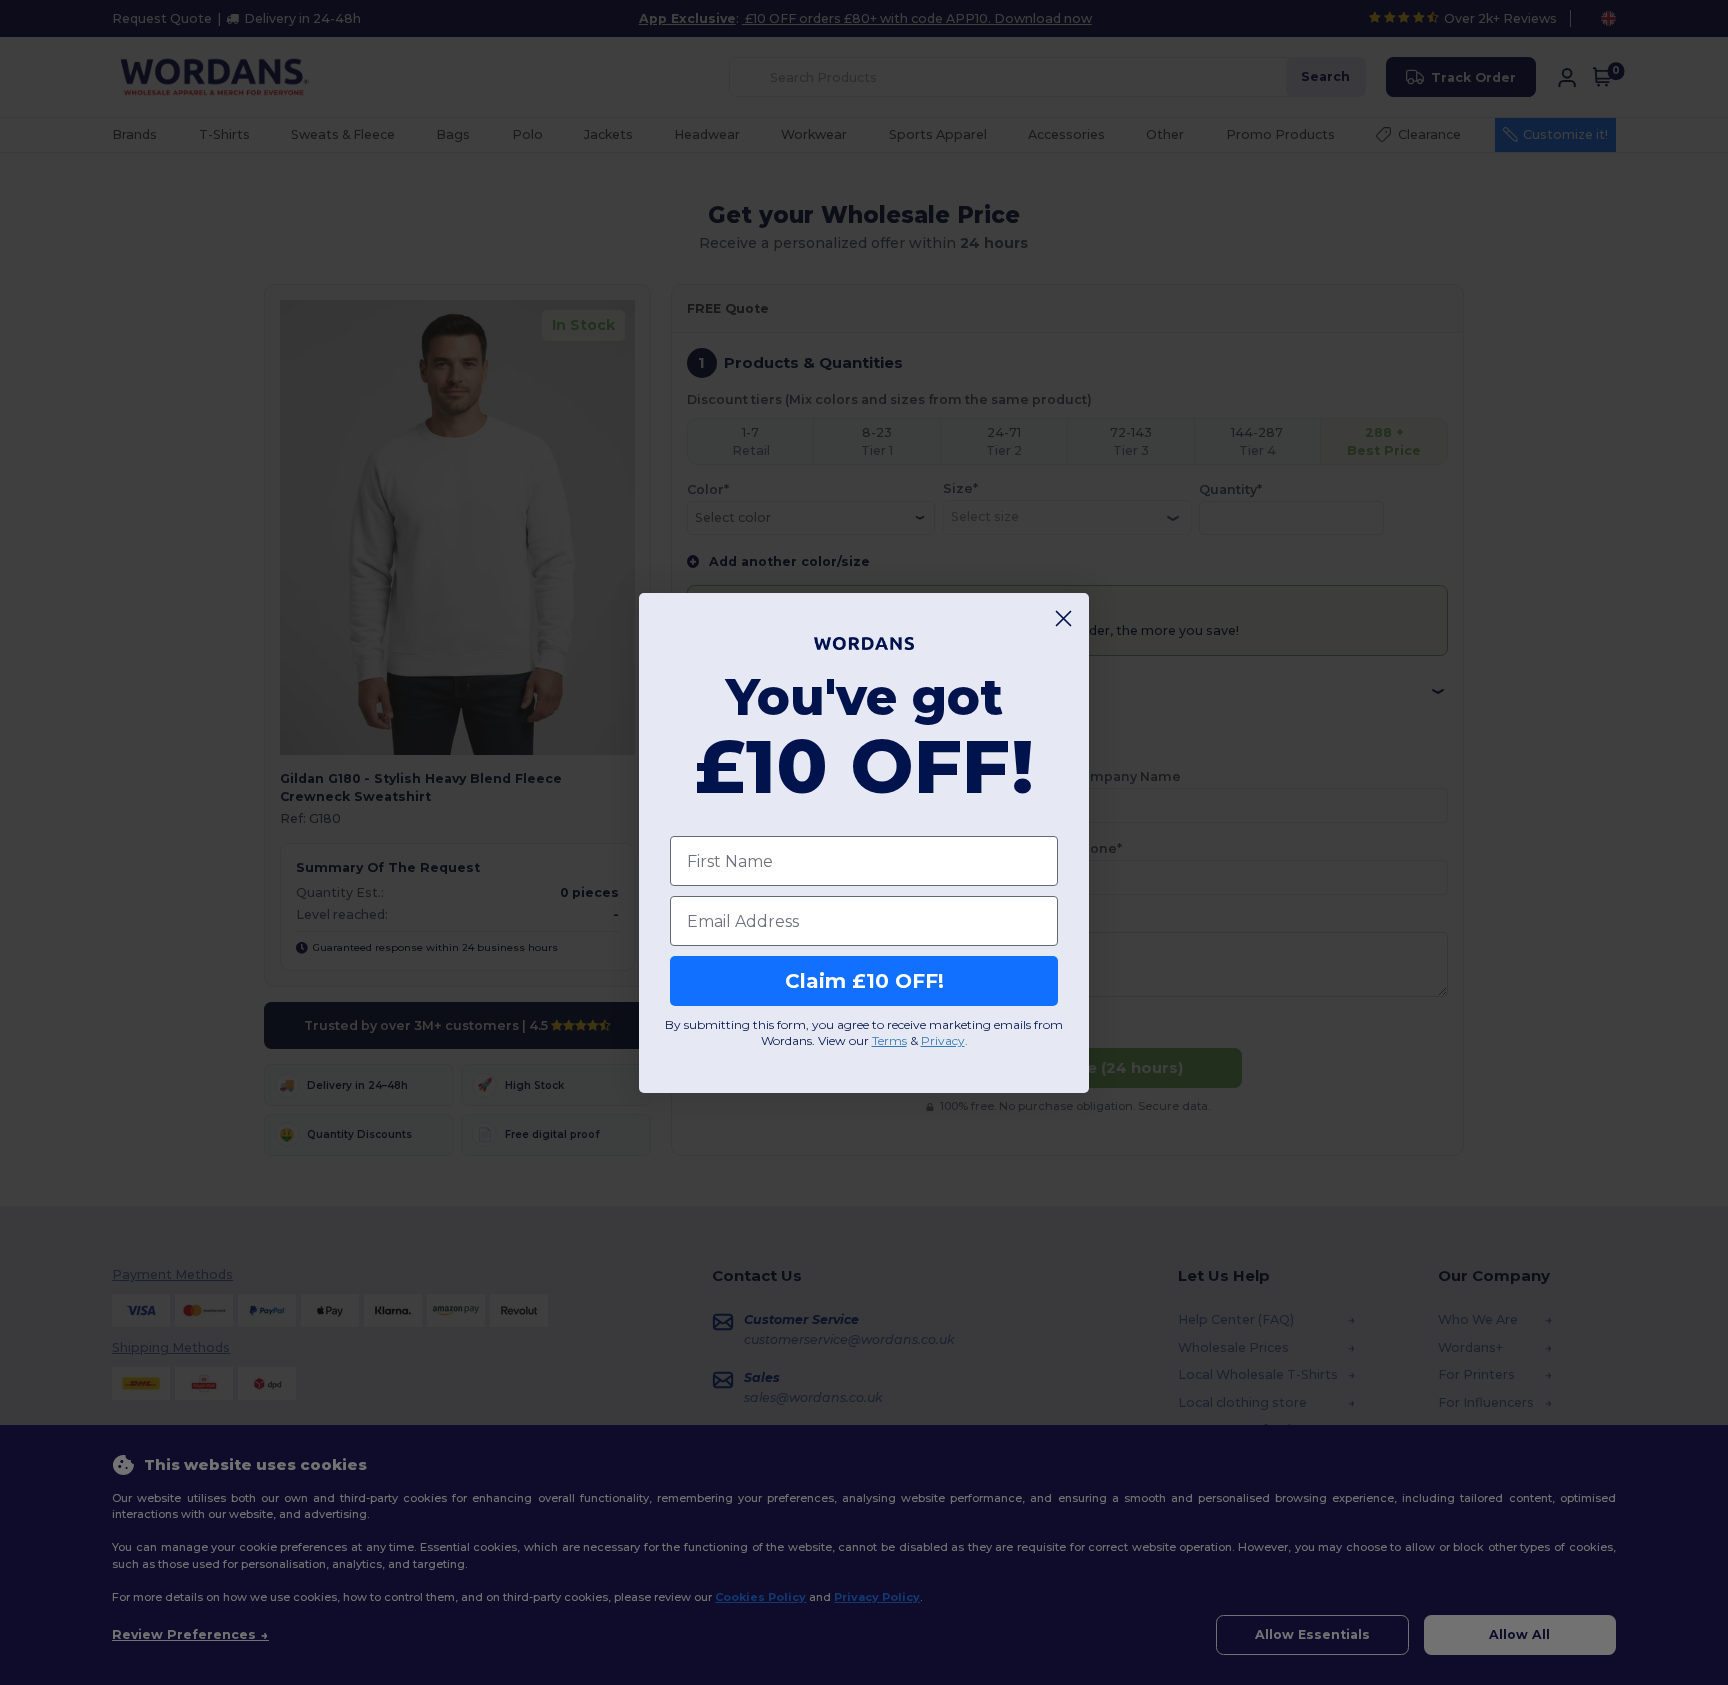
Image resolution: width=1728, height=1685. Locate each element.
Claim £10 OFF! (864, 981)
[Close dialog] (1063, 618)
